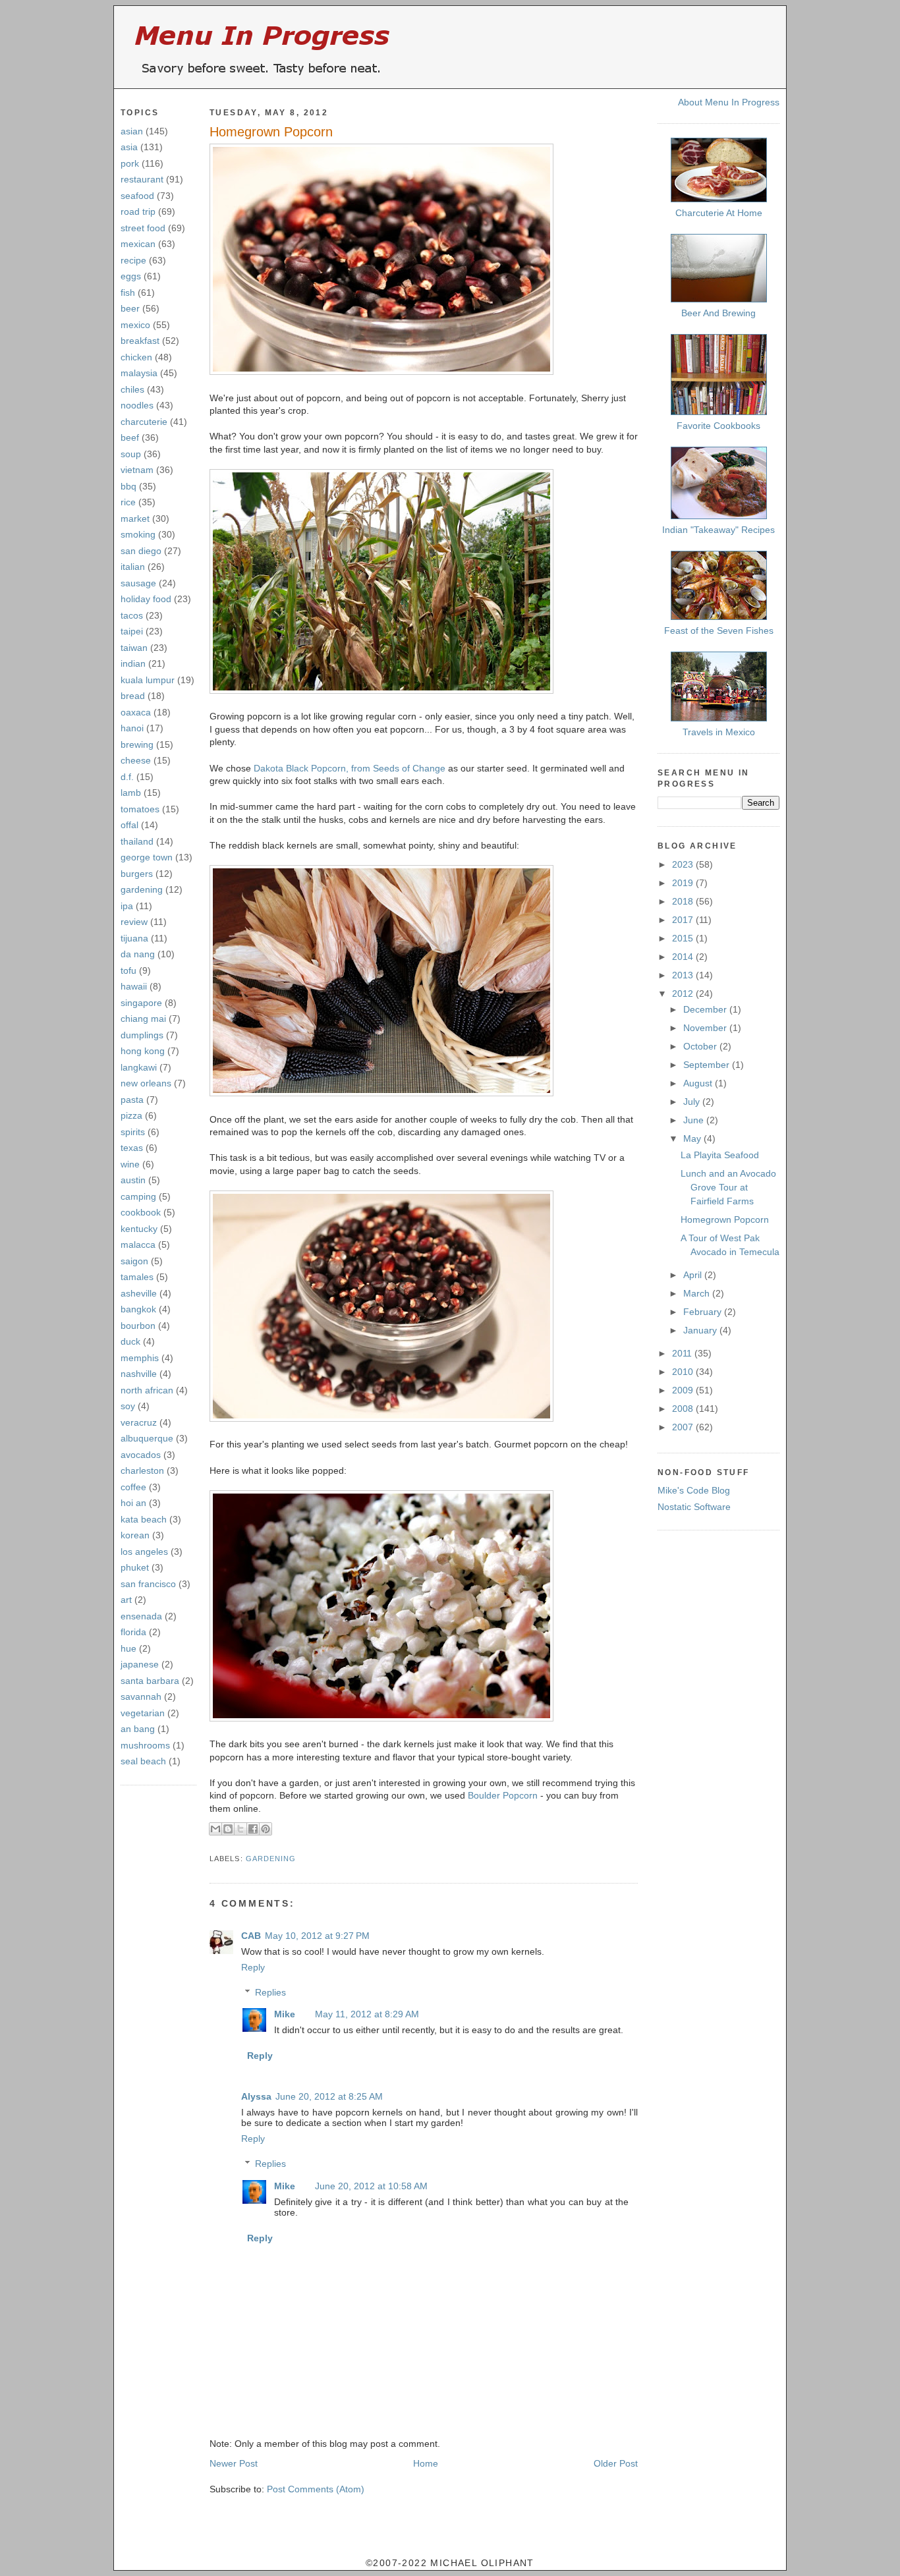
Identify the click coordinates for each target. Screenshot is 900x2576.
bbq (128, 486)
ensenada (141, 1616)
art (126, 1600)
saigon (134, 1261)
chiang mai (143, 1019)
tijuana (134, 938)
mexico (135, 325)
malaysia (139, 373)
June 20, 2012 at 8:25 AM (329, 2096)
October (701, 1046)
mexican (138, 244)
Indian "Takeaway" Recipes (718, 530)
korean (135, 1535)
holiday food (146, 599)
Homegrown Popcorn (271, 132)
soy (128, 1406)
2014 (684, 957)
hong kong (143, 1051)
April (694, 1275)
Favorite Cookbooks (718, 426)
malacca (138, 1245)
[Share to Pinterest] (266, 1829)
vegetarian (143, 1713)
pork (130, 163)
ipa (127, 906)
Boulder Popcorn (503, 1795)
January (701, 1330)
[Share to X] (240, 1829)
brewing (137, 744)
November (706, 1028)
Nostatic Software (694, 1507)
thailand (137, 841)
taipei (132, 631)
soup (131, 454)
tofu (128, 970)
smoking (138, 534)
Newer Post (234, 2463)
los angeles (144, 1552)
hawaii (134, 986)
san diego (141, 551)
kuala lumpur (148, 680)
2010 (684, 1372)
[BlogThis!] (228, 1829)
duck (130, 1341)
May (693, 1138)
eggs (131, 276)
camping (138, 1196)
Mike (285, 2014)
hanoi (132, 728)
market (135, 518)
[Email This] (215, 1829)
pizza (131, 1115)
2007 (684, 1427)
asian (132, 131)
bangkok (138, 1309)
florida (133, 1632)
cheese (136, 760)
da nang (138, 954)
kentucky (139, 1229)
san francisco (148, 1584)
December (706, 1009)
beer (130, 308)
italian (133, 567)
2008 (684, 1409)
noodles (137, 405)
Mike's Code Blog (694, 1490)
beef (130, 437)
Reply (253, 1967)
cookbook (141, 1212)
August (699, 1083)
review (134, 922)
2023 (684, 864)
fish (128, 293)
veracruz (139, 1422)
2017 (684, 920)
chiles (132, 389)
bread (133, 696)
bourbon (138, 1326)
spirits (133, 1132)
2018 (684, 901)
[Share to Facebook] (253, 1829)
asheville (139, 1293)
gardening (142, 889)
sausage (138, 583)
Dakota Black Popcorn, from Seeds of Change (350, 768)
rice (128, 502)
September (708, 1065)
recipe (133, 260)
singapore (141, 1003)
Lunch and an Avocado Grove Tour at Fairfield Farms (728, 1187)
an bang (138, 1729)
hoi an (133, 1503)
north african (147, 1390)
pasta (132, 1100)
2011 (683, 1353)
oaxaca (136, 712)
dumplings (142, 1035)
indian (133, 663)
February (704, 1312)
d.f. (127, 777)
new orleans (146, 1083)
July (693, 1102)
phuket (135, 1567)
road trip (138, 211)
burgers (137, 874)
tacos (132, 615)
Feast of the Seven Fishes (719, 630)
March (698, 1293)
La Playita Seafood (720, 1155)
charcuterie (144, 422)
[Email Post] (211, 1843)
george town (147, 857)
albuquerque (147, 1438)
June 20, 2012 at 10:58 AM (371, 2186)
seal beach (143, 1761)
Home (426, 2463)
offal (129, 825)
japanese (140, 1664)
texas (132, 1148)
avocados (141, 1455)
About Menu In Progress (729, 102)
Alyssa (256, 2096)
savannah (141, 1696)
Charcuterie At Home (719, 213)
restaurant (142, 179)
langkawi (139, 1067)
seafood (137, 196)
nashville (139, 1374)
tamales (137, 1277)
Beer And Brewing (718, 313)
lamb (131, 793)
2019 (684, 883)
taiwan (134, 648)
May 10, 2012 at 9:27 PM (317, 1936)
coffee (133, 1487)
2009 (684, 1390)
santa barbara (150, 1681)
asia (129, 147)
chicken (136, 357)
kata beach (144, 1519)
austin (133, 1180)
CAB (251, 1936)
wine (130, 1164)
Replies (270, 1992)
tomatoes (140, 809)
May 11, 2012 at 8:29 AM (367, 2014)
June (695, 1120)
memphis (140, 1358)
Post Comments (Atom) (316, 2489)
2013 (684, 975)
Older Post (616, 2463)
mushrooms (145, 1745)
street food (143, 228)
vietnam (137, 470)
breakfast (140, 341)
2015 (684, 938)
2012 (684, 994)
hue (128, 1648)
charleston (142, 1470)
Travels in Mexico (719, 732)
